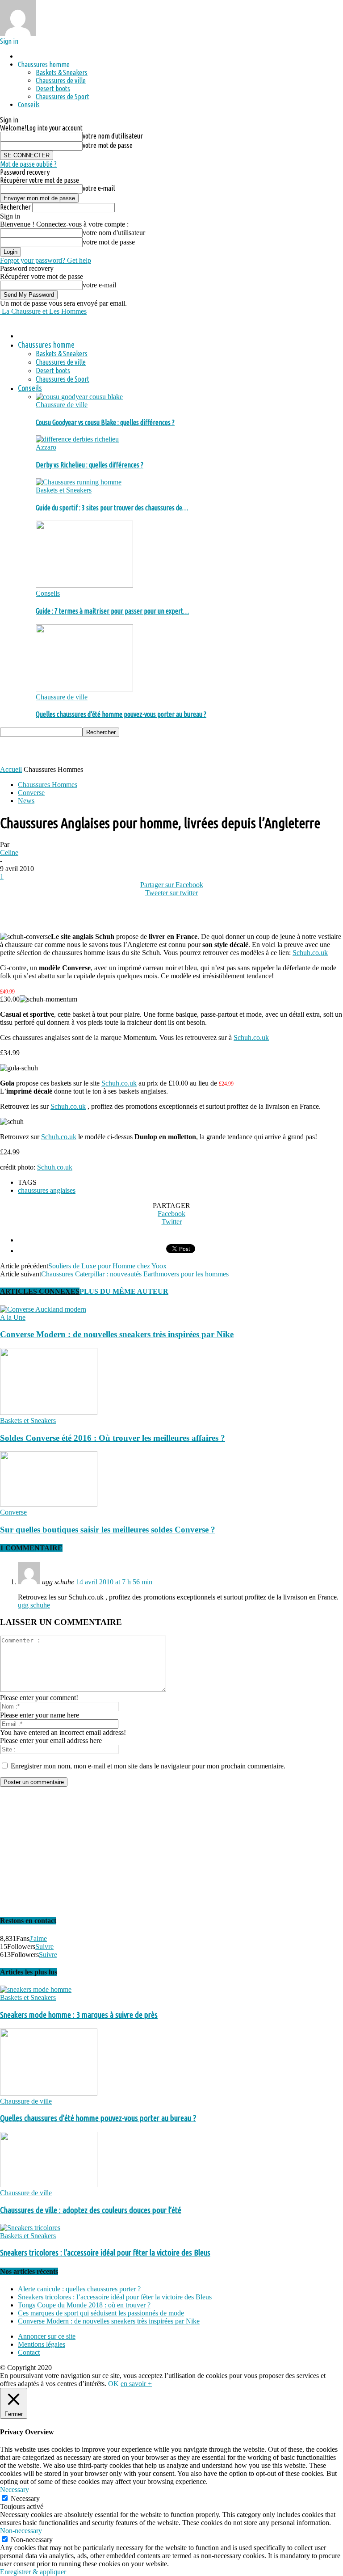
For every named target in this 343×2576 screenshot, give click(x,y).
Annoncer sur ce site (47, 2336)
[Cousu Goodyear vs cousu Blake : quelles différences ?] (79, 397)
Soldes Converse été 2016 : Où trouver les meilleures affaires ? (113, 1438)
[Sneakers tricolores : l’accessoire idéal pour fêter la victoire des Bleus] (30, 2228)
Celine (9, 852)
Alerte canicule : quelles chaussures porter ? (79, 2289)
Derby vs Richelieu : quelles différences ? (90, 465)
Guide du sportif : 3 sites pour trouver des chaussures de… (112, 508)
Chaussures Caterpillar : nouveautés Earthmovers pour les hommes (135, 1274)
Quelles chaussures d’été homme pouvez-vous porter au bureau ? (121, 714)
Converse (31, 793)
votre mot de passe (108, 145)
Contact (29, 2352)
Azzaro (46, 447)
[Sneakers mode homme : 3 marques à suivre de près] (36, 1989)
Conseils (29, 105)
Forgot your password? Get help (46, 260)
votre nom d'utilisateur (113, 136)
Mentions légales (42, 2344)
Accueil (11, 769)
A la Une (13, 1317)
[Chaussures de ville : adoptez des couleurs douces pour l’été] (49, 2185)
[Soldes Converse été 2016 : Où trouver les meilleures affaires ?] (49, 1412)
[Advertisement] (105, 750)
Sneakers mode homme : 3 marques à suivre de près (79, 2015)
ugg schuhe (34, 1605)
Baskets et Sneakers (64, 490)
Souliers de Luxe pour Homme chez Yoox (107, 1266)
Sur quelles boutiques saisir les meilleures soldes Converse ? (108, 1530)
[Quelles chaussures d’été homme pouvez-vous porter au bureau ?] (84, 689)
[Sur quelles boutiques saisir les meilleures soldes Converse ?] (49, 1504)
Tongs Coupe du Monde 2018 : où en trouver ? (84, 2305)
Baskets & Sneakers (62, 72)
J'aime (38, 1938)
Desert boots (53, 88)
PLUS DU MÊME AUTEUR (124, 1291)
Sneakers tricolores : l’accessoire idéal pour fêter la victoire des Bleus (105, 2253)
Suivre (44, 1947)
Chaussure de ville (62, 405)
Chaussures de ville (61, 80)
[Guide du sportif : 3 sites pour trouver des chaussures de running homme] (79, 482)
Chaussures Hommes (48, 785)
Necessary (25, 2498)
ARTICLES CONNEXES (40, 1291)
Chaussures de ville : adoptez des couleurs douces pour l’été (91, 2210)
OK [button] (113, 2384)
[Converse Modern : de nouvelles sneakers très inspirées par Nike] (43, 1309)
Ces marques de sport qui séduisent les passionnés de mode (101, 2313)
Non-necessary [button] (21, 2531)
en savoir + (136, 2384)
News (26, 801)
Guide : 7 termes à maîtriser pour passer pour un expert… (112, 611)
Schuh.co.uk (310, 953)
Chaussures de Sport (63, 97)
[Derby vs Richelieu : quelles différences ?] (77, 439)
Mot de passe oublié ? (28, 164)
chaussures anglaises (47, 1190)
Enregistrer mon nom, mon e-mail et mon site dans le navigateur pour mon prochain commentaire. (148, 1766)
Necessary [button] (15, 2490)
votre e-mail (99, 188)
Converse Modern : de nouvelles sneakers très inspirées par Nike (117, 1334)
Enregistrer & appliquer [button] (33, 2572)
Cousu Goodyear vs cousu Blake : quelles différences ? (105, 422)
